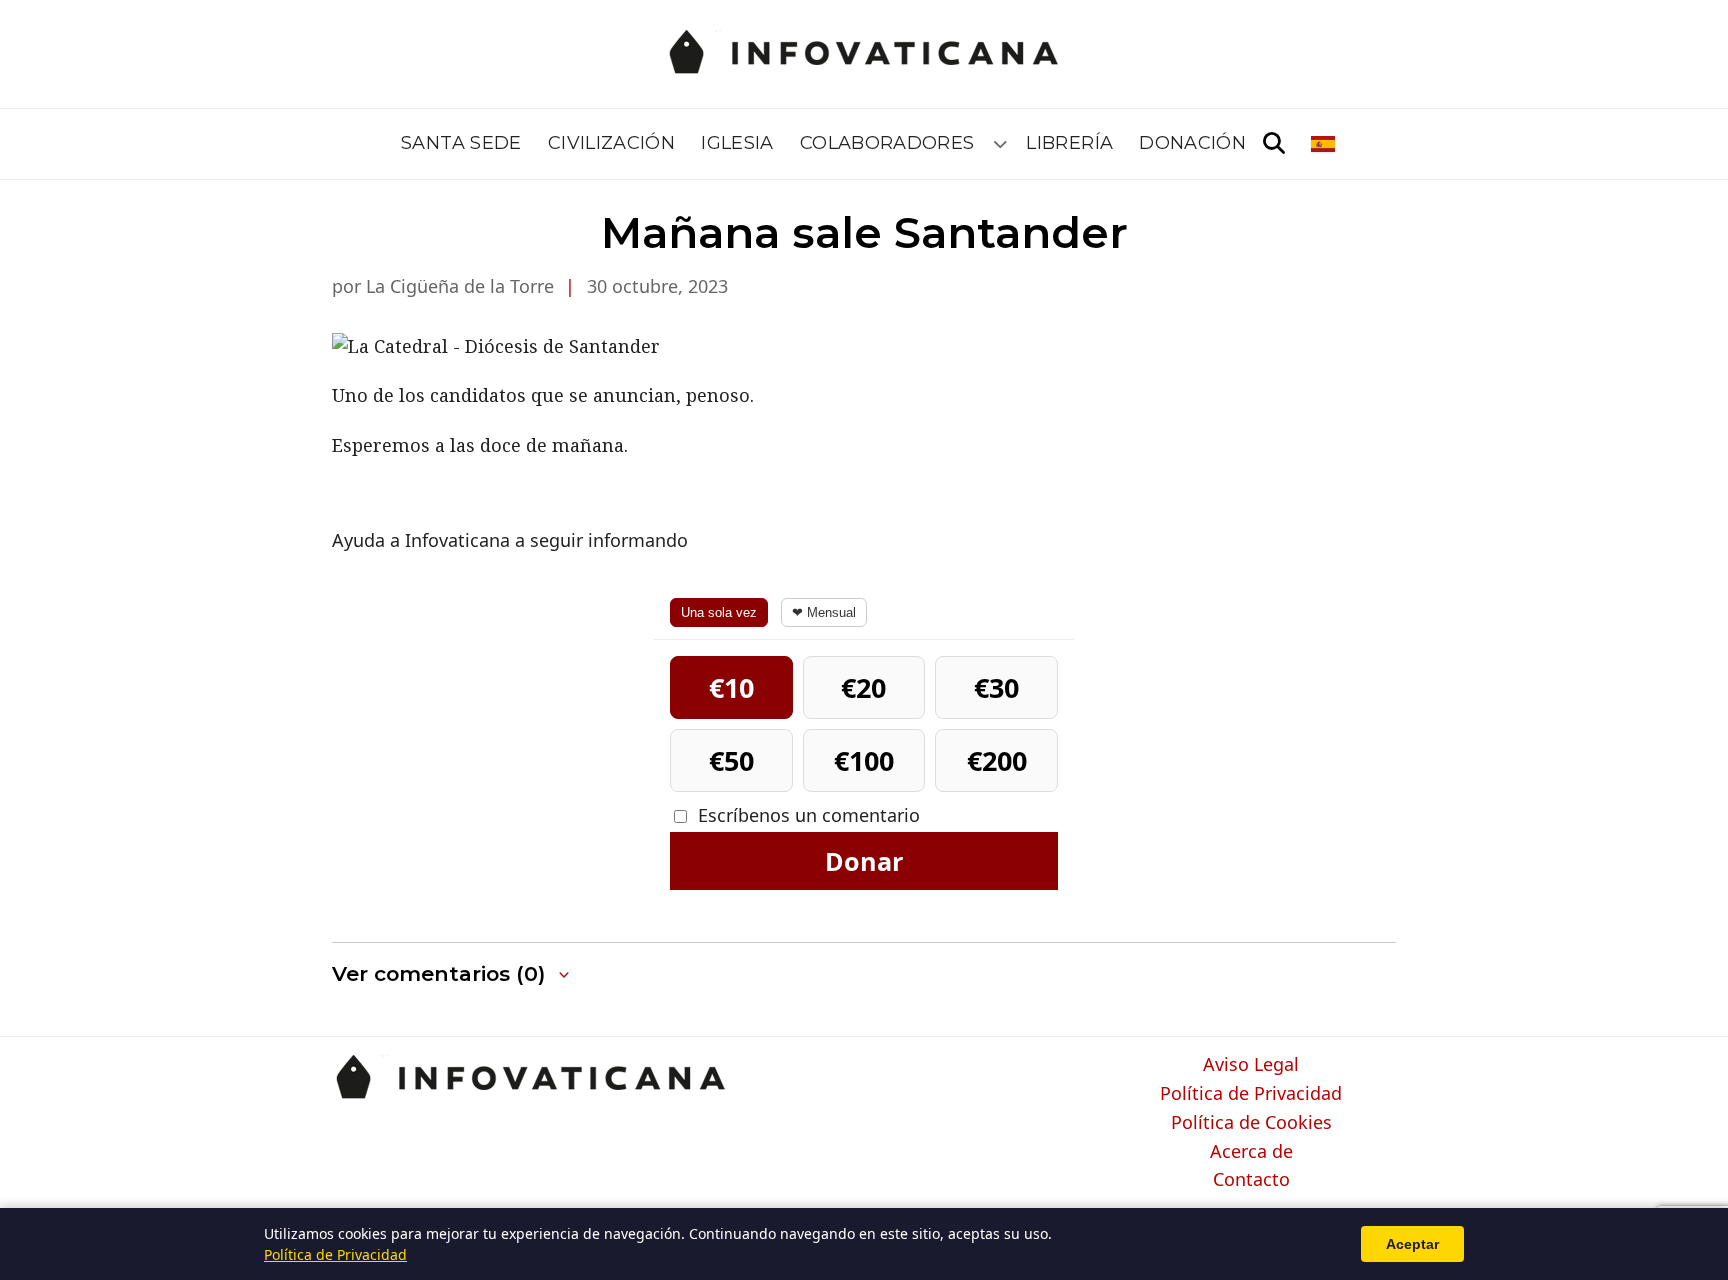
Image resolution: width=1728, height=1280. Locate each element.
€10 (731, 687)
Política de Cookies (1251, 1123)
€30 (996, 687)
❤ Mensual (824, 612)
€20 (863, 687)
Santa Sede (461, 143)
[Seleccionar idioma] (1324, 144)
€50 (731, 760)
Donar (864, 861)
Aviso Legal (1251, 1065)
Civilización (611, 143)
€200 (997, 760)
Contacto (1251, 1180)
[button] (452, 974)
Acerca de (1251, 1152)
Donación (1192, 143)
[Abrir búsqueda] (1274, 144)
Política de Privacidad (1251, 1094)
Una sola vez (719, 612)
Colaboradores (887, 143)
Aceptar (1412, 1244)
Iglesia (737, 143)
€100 (864, 760)
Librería (1069, 143)
